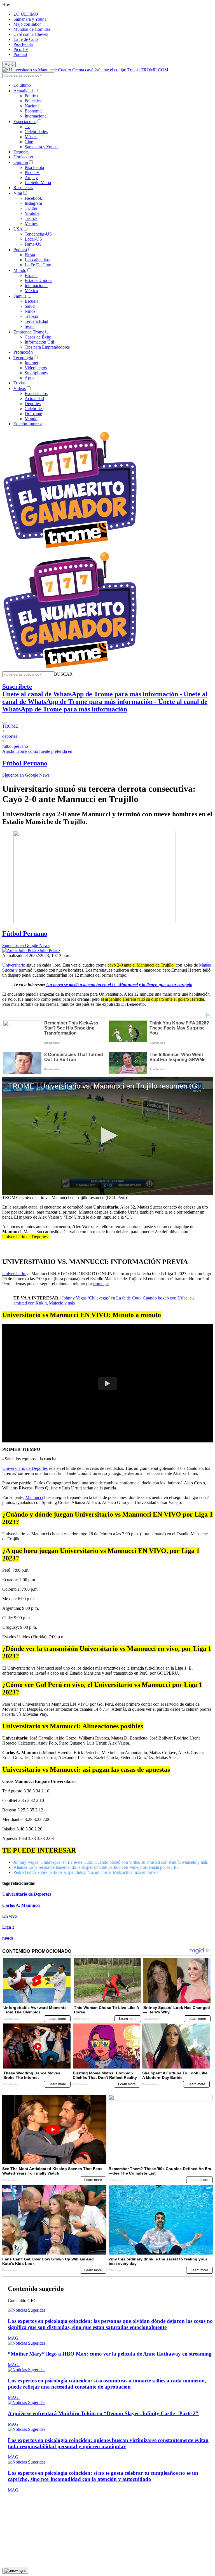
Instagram (33, 203)
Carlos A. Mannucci (21, 1905)
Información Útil (39, 342)
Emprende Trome (29, 332)
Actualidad (23, 91)
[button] (63, 674)
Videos (20, 388)
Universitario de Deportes (25, 1468)
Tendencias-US (38, 234)
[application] (107, 1136)
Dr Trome (33, 414)
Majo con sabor (27, 24)
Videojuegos (36, 368)
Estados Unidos (38, 280)
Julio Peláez (50, 950)
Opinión (21, 162)
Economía (34, 111)
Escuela (31, 301)
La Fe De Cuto (38, 265)
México (31, 291)
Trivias (19, 383)
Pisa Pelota (23, 44)
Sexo (29, 326)
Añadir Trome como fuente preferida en (37, 751)
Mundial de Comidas (32, 29)
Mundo (20, 270)
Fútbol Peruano (25, 763)
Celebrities (34, 409)
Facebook (33, 198)
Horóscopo (23, 157)
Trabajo (31, 316)
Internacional (36, 116)
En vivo (10, 1916)
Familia (20, 296)
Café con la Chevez (31, 34)
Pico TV (21, 49)
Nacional (33, 106)
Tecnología (23, 358)
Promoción (23, 352)
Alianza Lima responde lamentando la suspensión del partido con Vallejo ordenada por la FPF (96, 1867)
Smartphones (36, 373)
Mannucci (34, 1497)
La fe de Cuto (26, 39)
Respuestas (23, 188)
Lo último (22, 85)
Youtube (32, 213)
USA (18, 229)
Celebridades (36, 132)
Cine (29, 142)
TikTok (31, 218)
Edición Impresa (28, 424)
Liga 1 (8, 1927)
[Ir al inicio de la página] (15, 2571)
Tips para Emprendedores (47, 347)
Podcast (20, 54)
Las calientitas (37, 260)
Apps (29, 378)
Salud (30, 306)
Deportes (21, 152)
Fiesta (30, 255)
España (31, 275)
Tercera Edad (36, 321)
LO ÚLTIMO (26, 14)
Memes (31, 223)
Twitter (31, 208)
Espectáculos (25, 122)
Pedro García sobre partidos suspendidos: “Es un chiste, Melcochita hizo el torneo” (87, 1872)
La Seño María (38, 183)
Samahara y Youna (30, 19)
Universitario (14, 965)
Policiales (33, 101)
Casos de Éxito (38, 337)
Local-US (33, 239)
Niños (30, 311)
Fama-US (33, 244)
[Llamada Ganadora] (70, 548)
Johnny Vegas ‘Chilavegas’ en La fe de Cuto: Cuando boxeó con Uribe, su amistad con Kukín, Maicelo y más (111, 1862)
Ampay (31, 178)
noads (8, 1938)
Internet (31, 363)
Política (31, 96)
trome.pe (101, 1284)
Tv (27, 127)
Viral (18, 193)
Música (31, 137)
